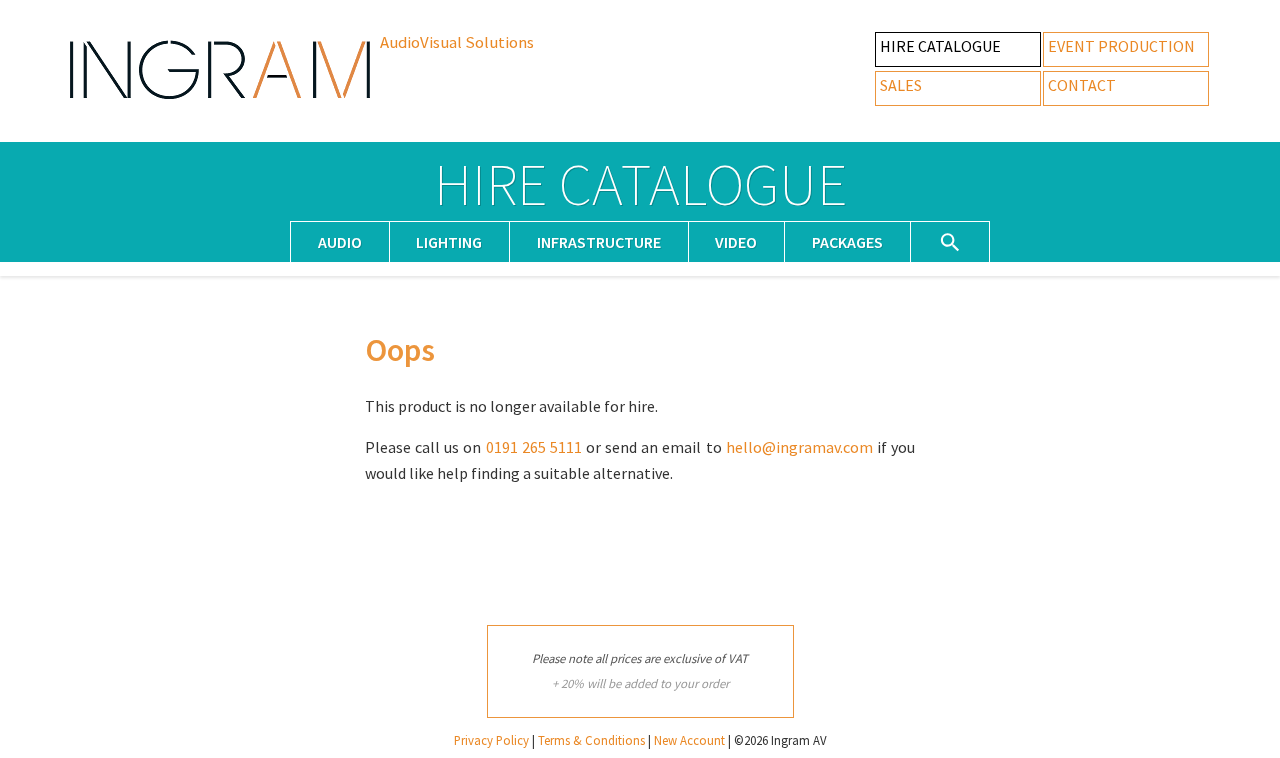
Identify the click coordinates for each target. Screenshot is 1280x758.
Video (736, 242)
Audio (340, 242)
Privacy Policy (491, 740)
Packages (847, 242)
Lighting (449, 242)
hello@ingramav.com (799, 447)
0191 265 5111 (534, 447)
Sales (901, 85)
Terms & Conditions (591, 740)
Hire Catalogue (940, 46)
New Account (689, 740)
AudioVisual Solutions (457, 42)
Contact (1082, 85)
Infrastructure (599, 242)
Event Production (1121, 46)
